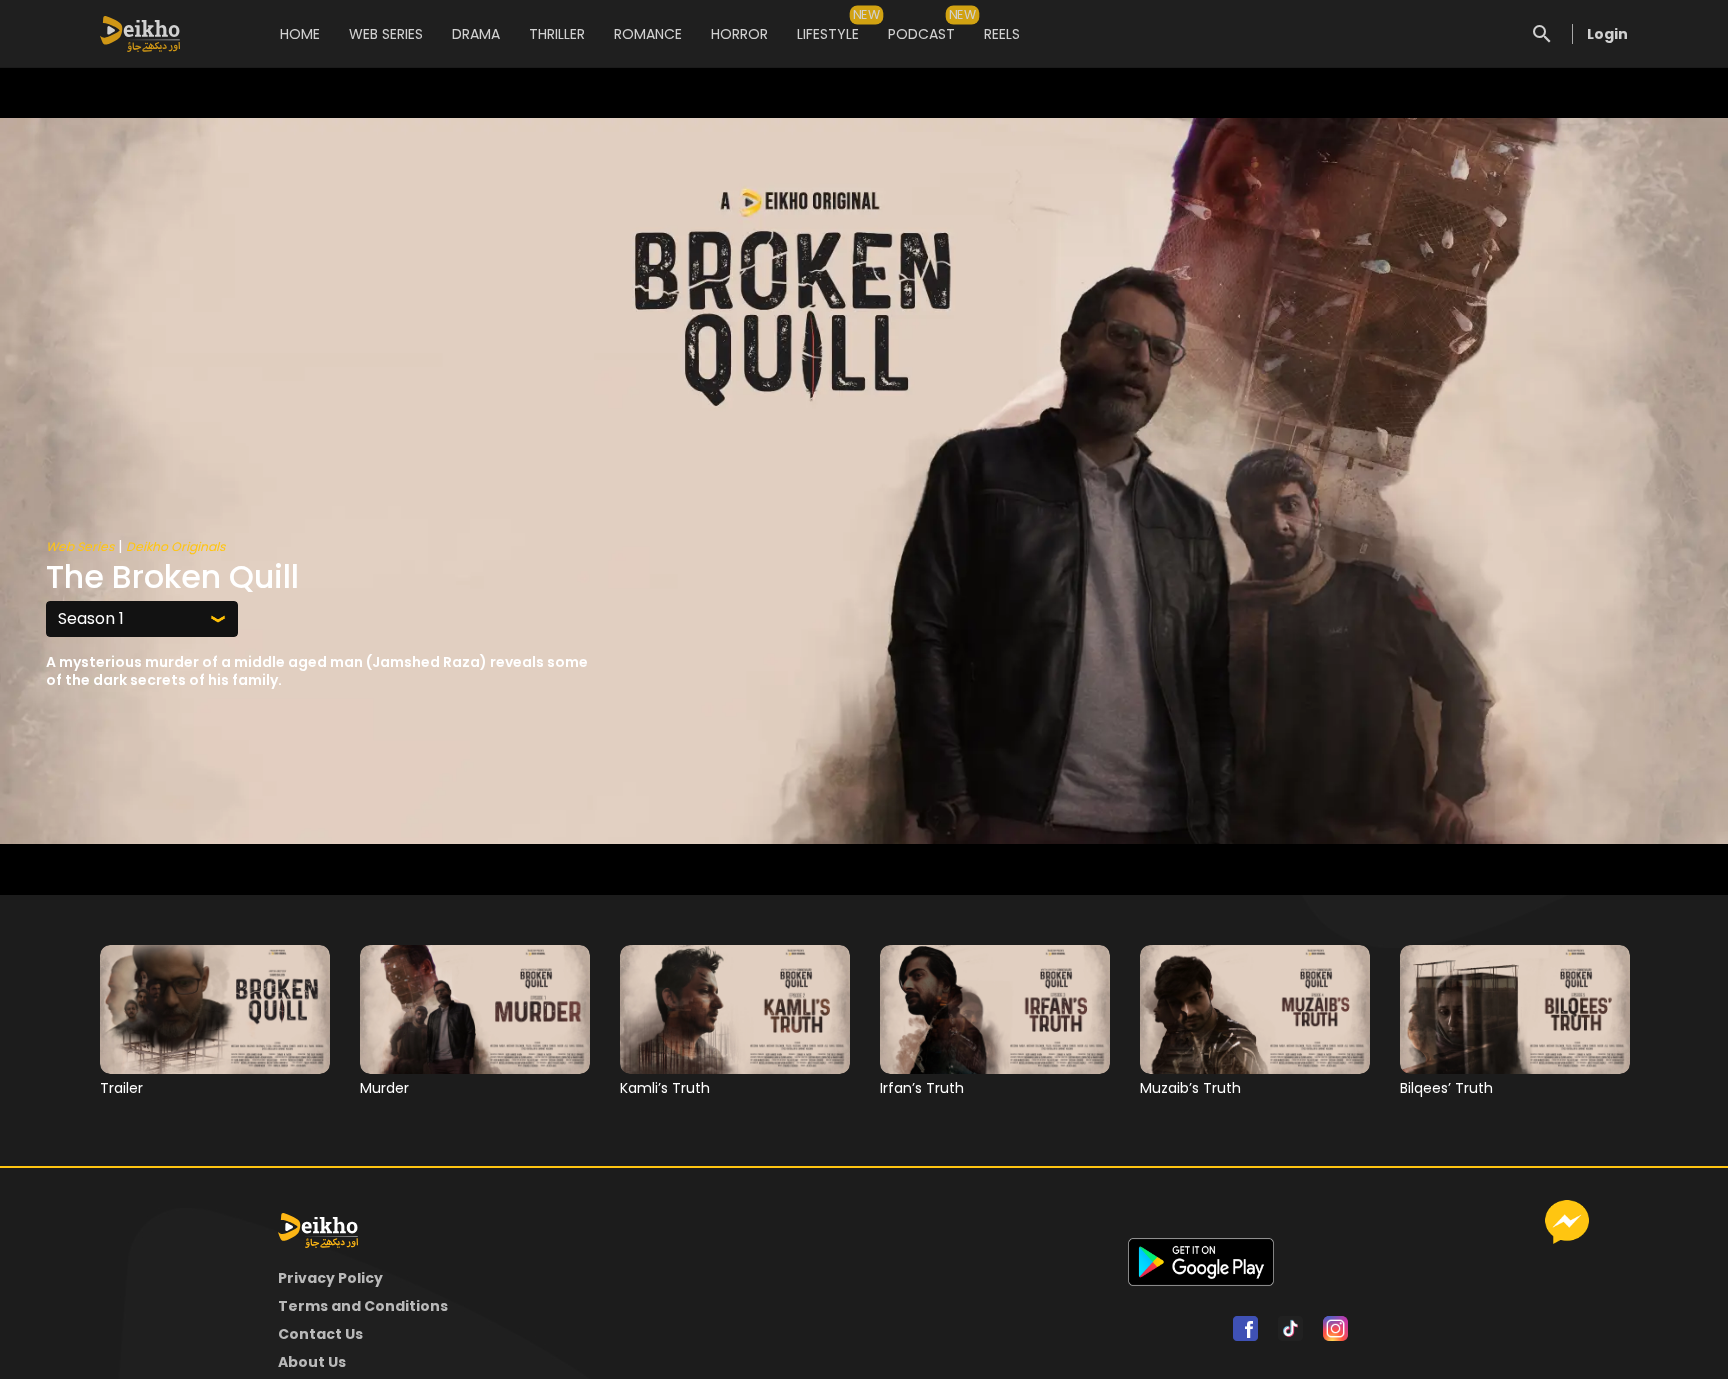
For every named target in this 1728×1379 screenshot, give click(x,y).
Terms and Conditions (363, 1306)
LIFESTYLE (828, 24)
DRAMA (476, 34)
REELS (1002, 34)
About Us (312, 1362)
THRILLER (557, 34)
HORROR (739, 34)
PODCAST (921, 24)
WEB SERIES (386, 34)
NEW (866, 14)
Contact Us (320, 1334)
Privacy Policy (330, 1278)
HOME (300, 34)
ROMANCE (648, 34)
